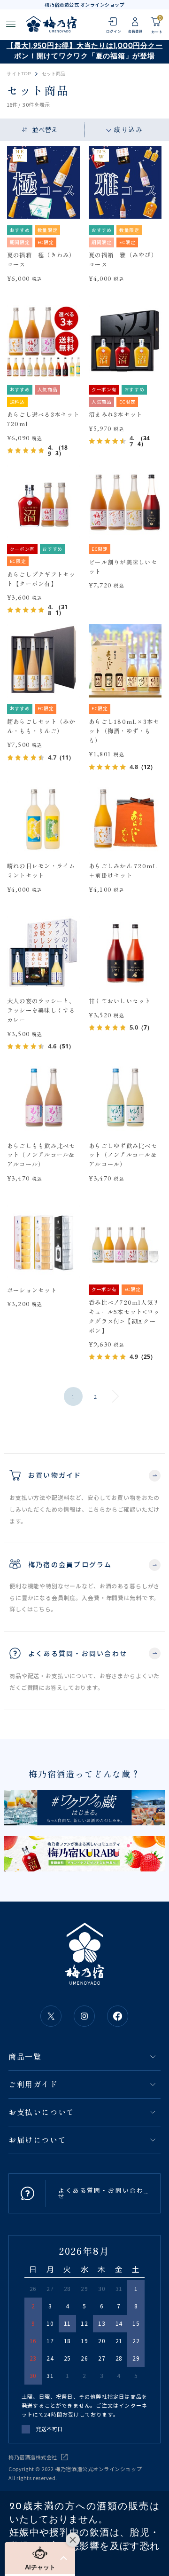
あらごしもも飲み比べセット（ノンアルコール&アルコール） (41, 1155)
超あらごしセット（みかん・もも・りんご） (41, 726)
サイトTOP (19, 74)
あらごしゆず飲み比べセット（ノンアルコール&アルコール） (123, 1155)
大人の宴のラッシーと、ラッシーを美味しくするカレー (41, 1010)
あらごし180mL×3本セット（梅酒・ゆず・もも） (124, 731)
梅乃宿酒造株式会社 (33, 2457)
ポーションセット (32, 1290)
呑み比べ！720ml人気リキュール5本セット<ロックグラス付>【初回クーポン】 (124, 1316)
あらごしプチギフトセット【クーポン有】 (41, 579)
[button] (40, 2558)
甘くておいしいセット (120, 1001)
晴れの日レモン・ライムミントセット (41, 871)
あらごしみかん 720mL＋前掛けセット (123, 871)
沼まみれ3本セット (115, 414)
